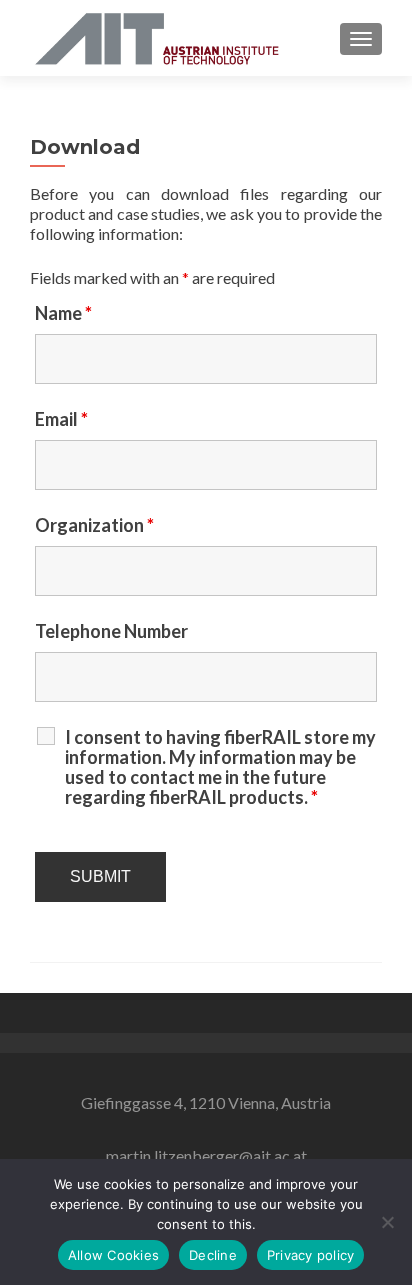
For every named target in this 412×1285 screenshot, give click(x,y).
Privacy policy (311, 1255)
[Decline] (387, 1222)
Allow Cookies (113, 1255)
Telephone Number (111, 631)
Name (63, 313)
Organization (94, 525)
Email (61, 419)
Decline (213, 1255)
